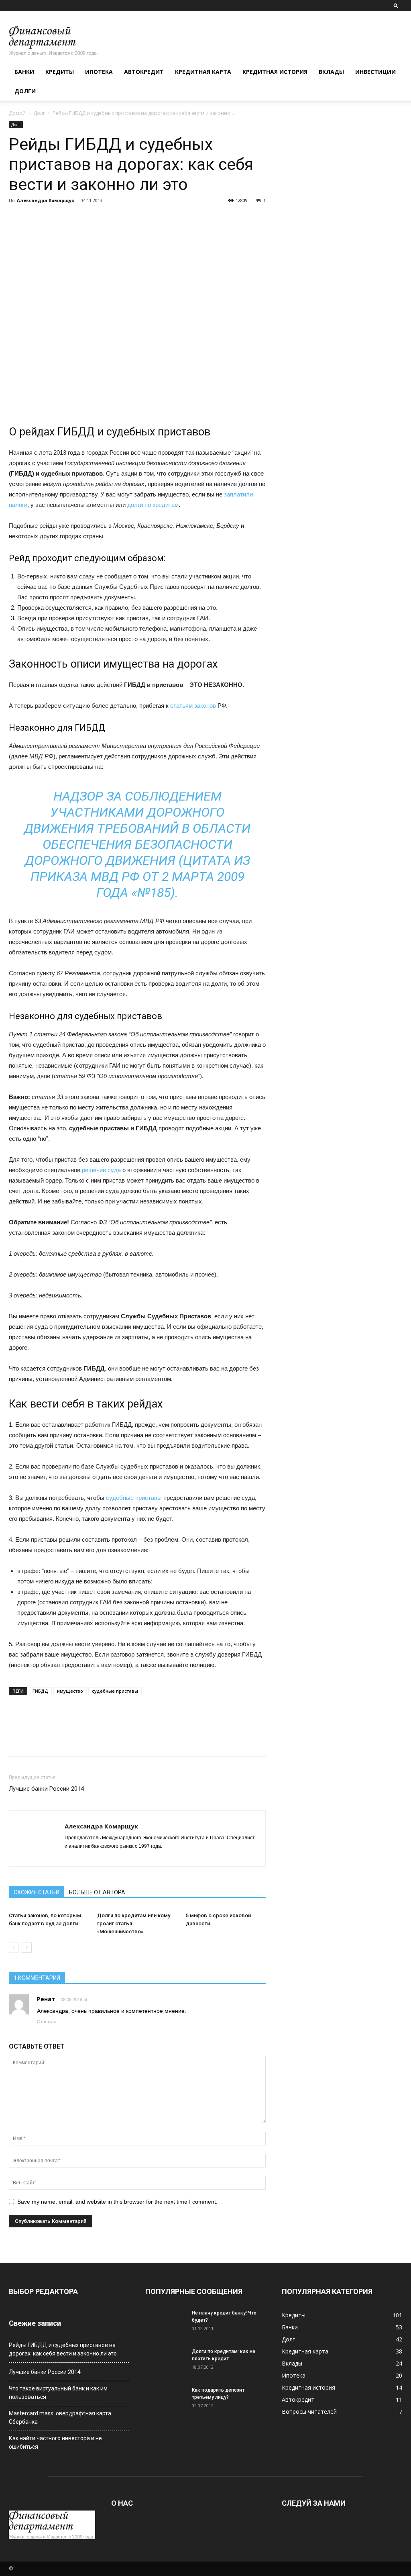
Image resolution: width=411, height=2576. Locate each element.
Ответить (47, 2022)
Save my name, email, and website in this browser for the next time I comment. (117, 2202)
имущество (70, 1691)
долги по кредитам (153, 505)
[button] (396, 5)
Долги (25, 91)
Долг (39, 113)
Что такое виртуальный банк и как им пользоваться (58, 2393)
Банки (24, 72)
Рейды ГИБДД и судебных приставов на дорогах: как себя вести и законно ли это (63, 2349)
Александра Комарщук (46, 200)
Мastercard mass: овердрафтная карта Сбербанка (60, 2418)
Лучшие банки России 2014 (46, 1789)
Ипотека (99, 72)
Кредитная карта (203, 72)
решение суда (101, 1170)
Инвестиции (375, 72)
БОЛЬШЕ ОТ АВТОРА (97, 1892)
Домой (17, 113)
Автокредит (144, 72)
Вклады (331, 72)
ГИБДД (40, 1691)
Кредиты (60, 72)
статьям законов (193, 706)
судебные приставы (134, 1498)
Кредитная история (275, 72)
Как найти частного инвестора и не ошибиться (55, 2442)
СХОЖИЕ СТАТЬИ (37, 1892)
